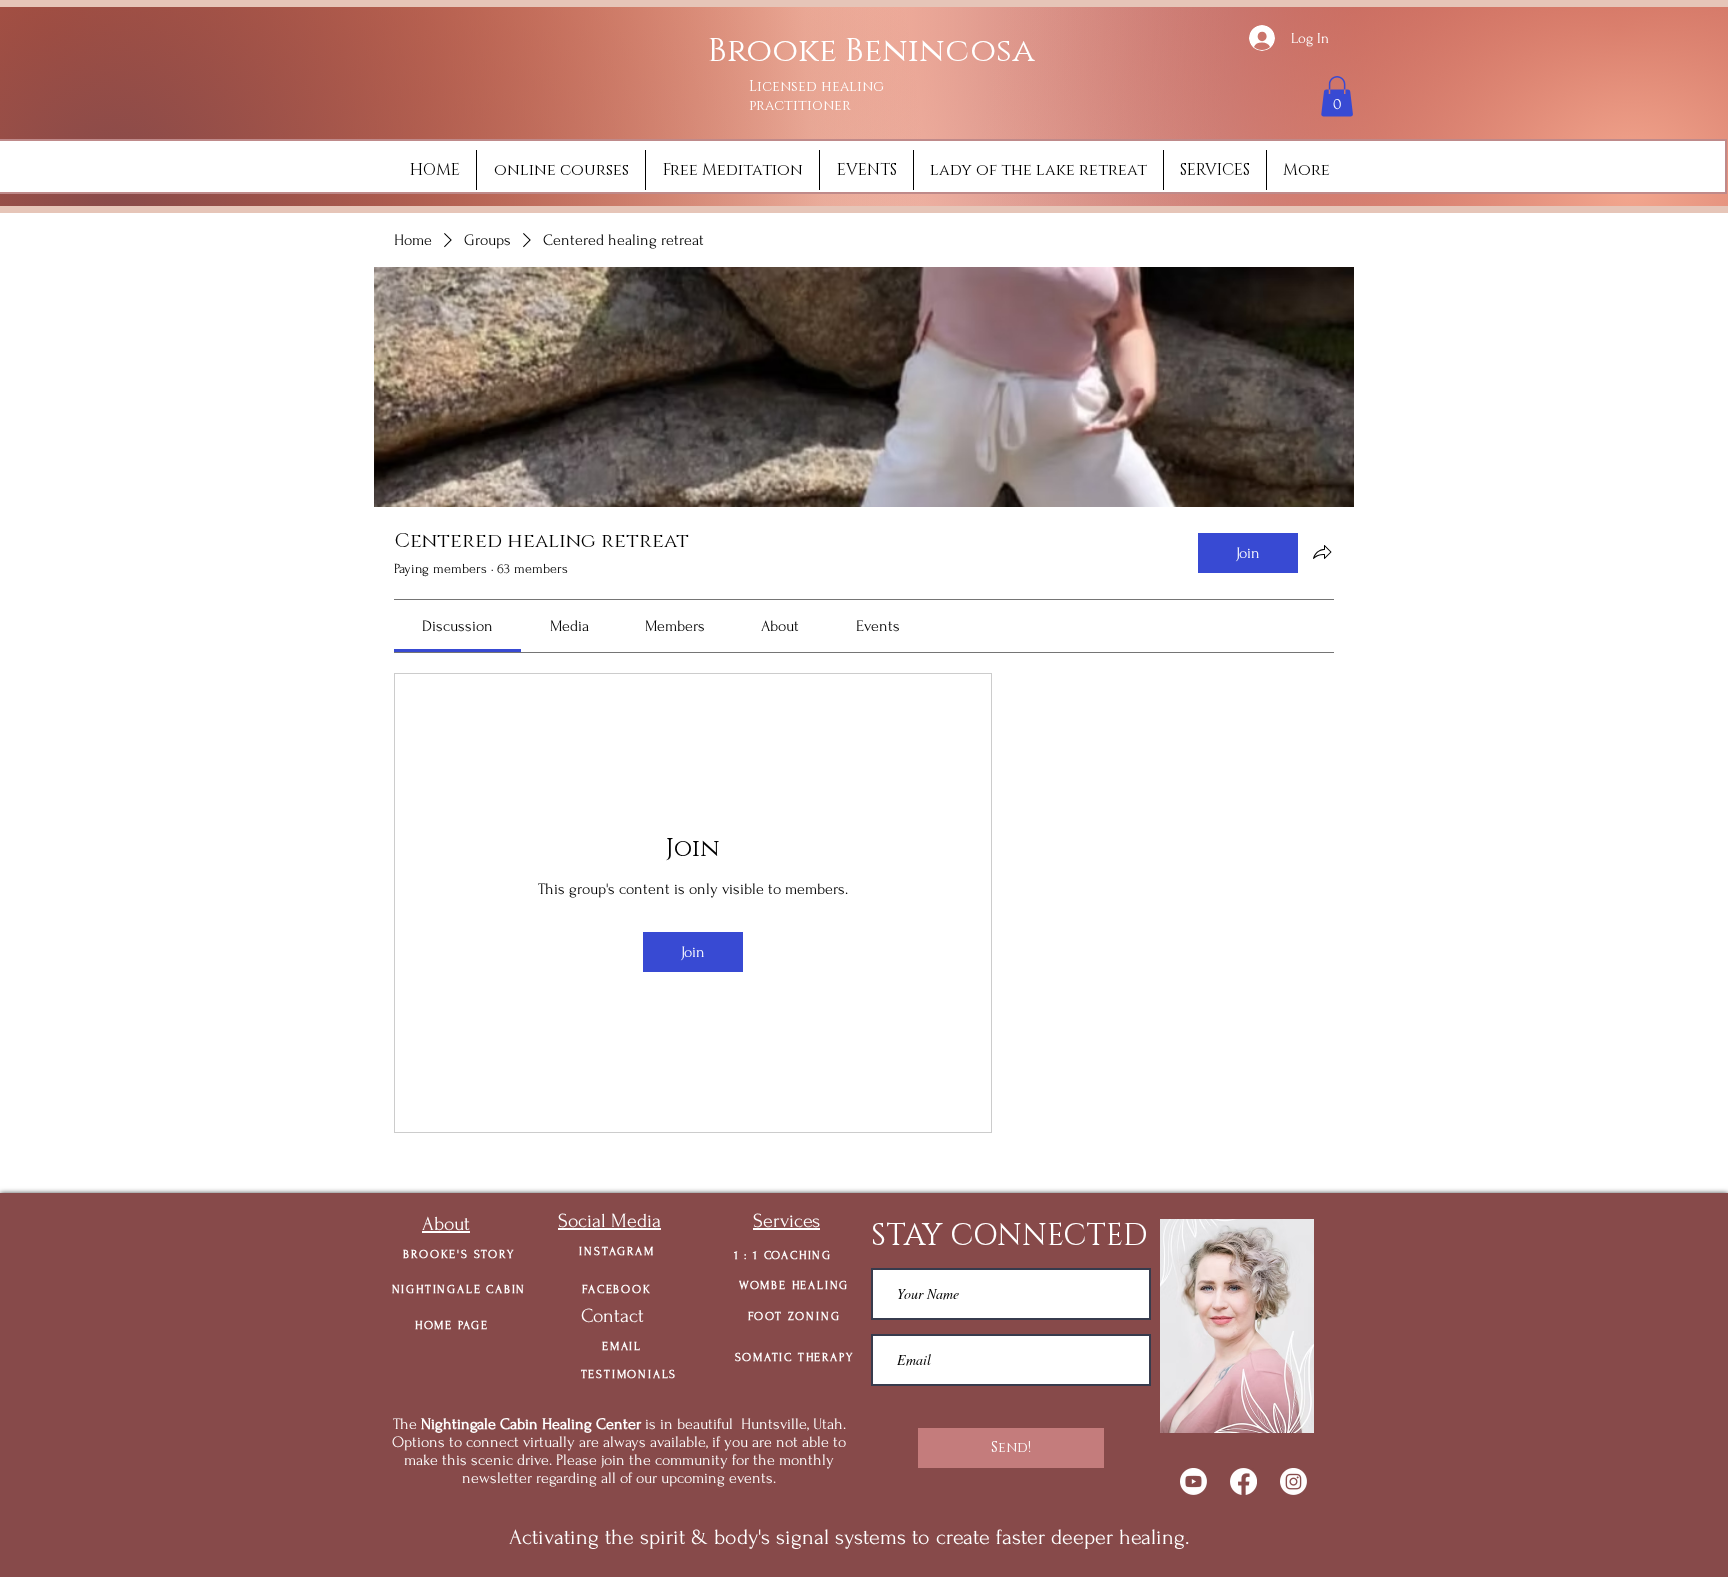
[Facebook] (1243, 1481)
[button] (1337, 96)
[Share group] (1322, 552)
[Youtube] (1193, 1481)
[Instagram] (1293, 1481)
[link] (457, 626)
